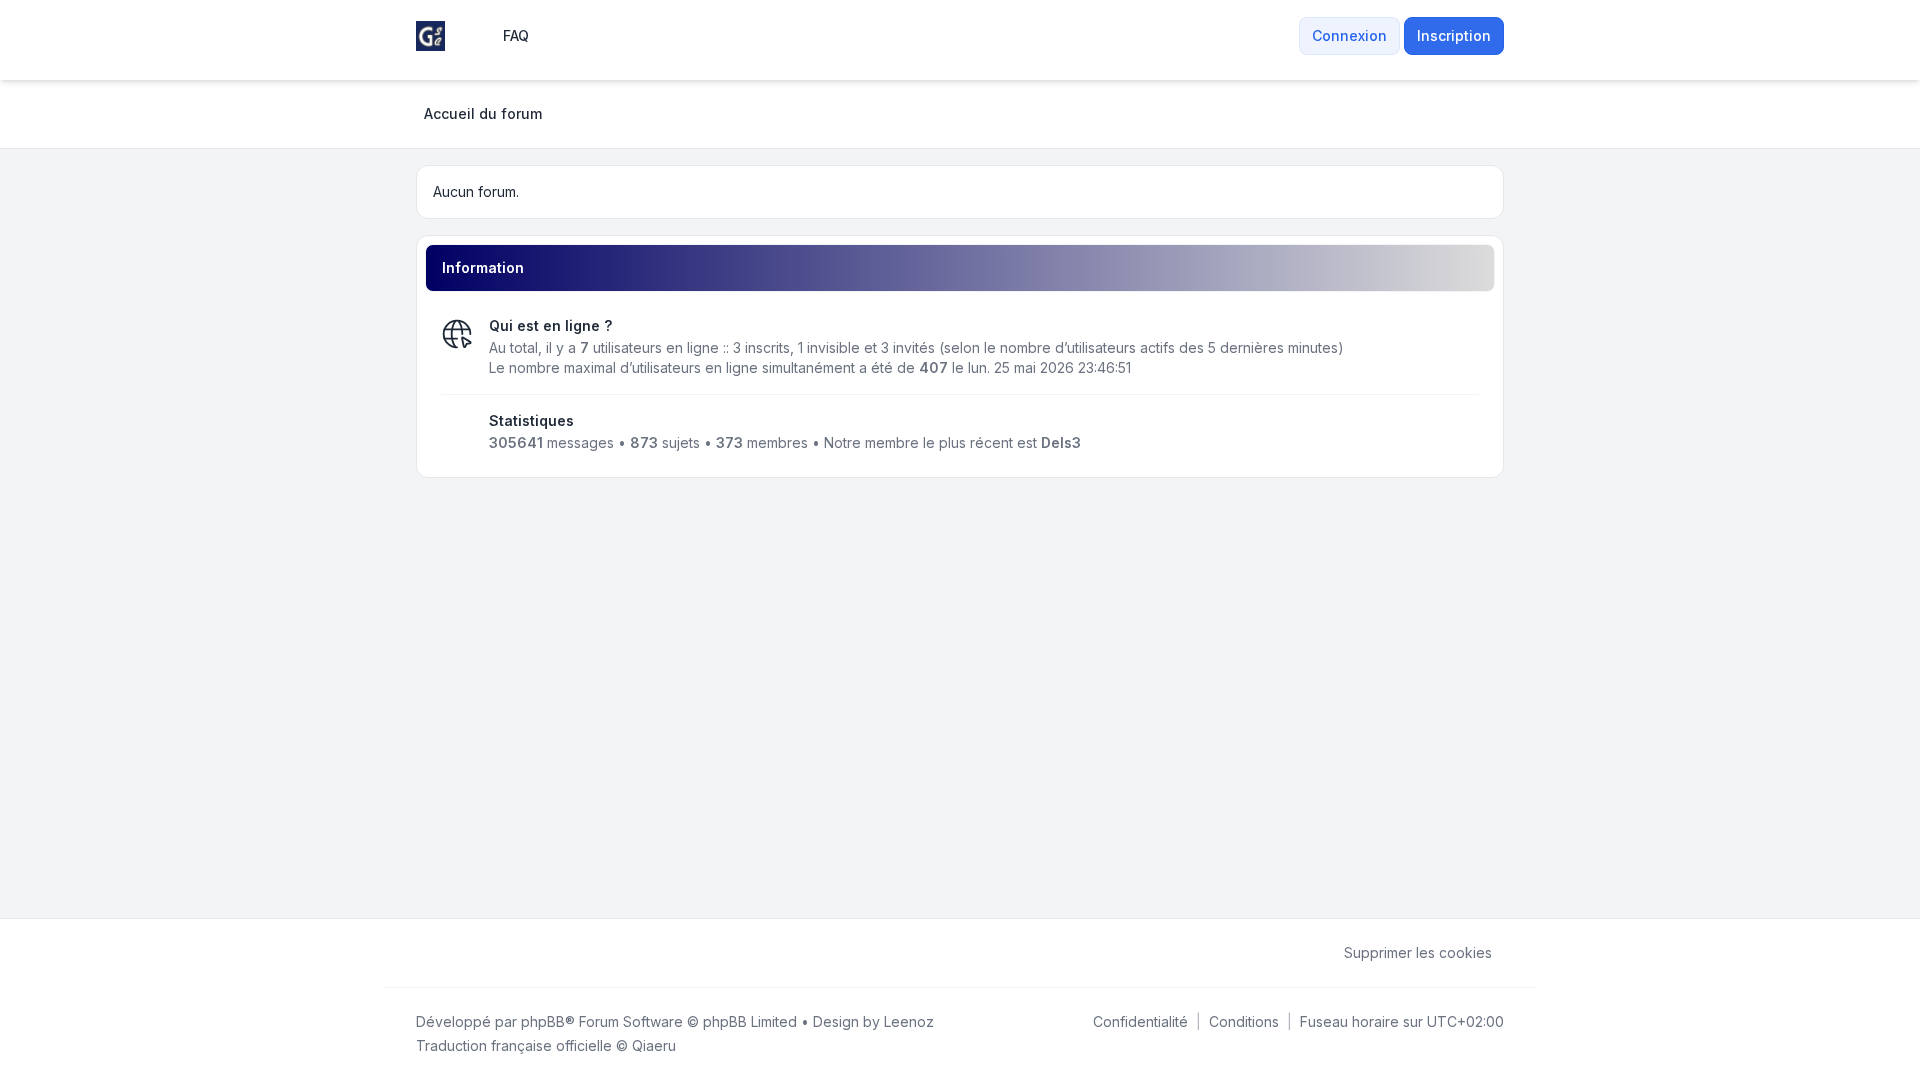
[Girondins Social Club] (430, 36)
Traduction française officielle (514, 1045)
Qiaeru (654, 1045)
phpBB (543, 1021)
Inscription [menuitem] (1454, 35)
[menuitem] (1287, 36)
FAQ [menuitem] (516, 35)
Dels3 (1061, 442)
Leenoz (909, 1021)
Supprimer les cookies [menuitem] (1418, 952)
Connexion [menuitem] (1349, 35)
